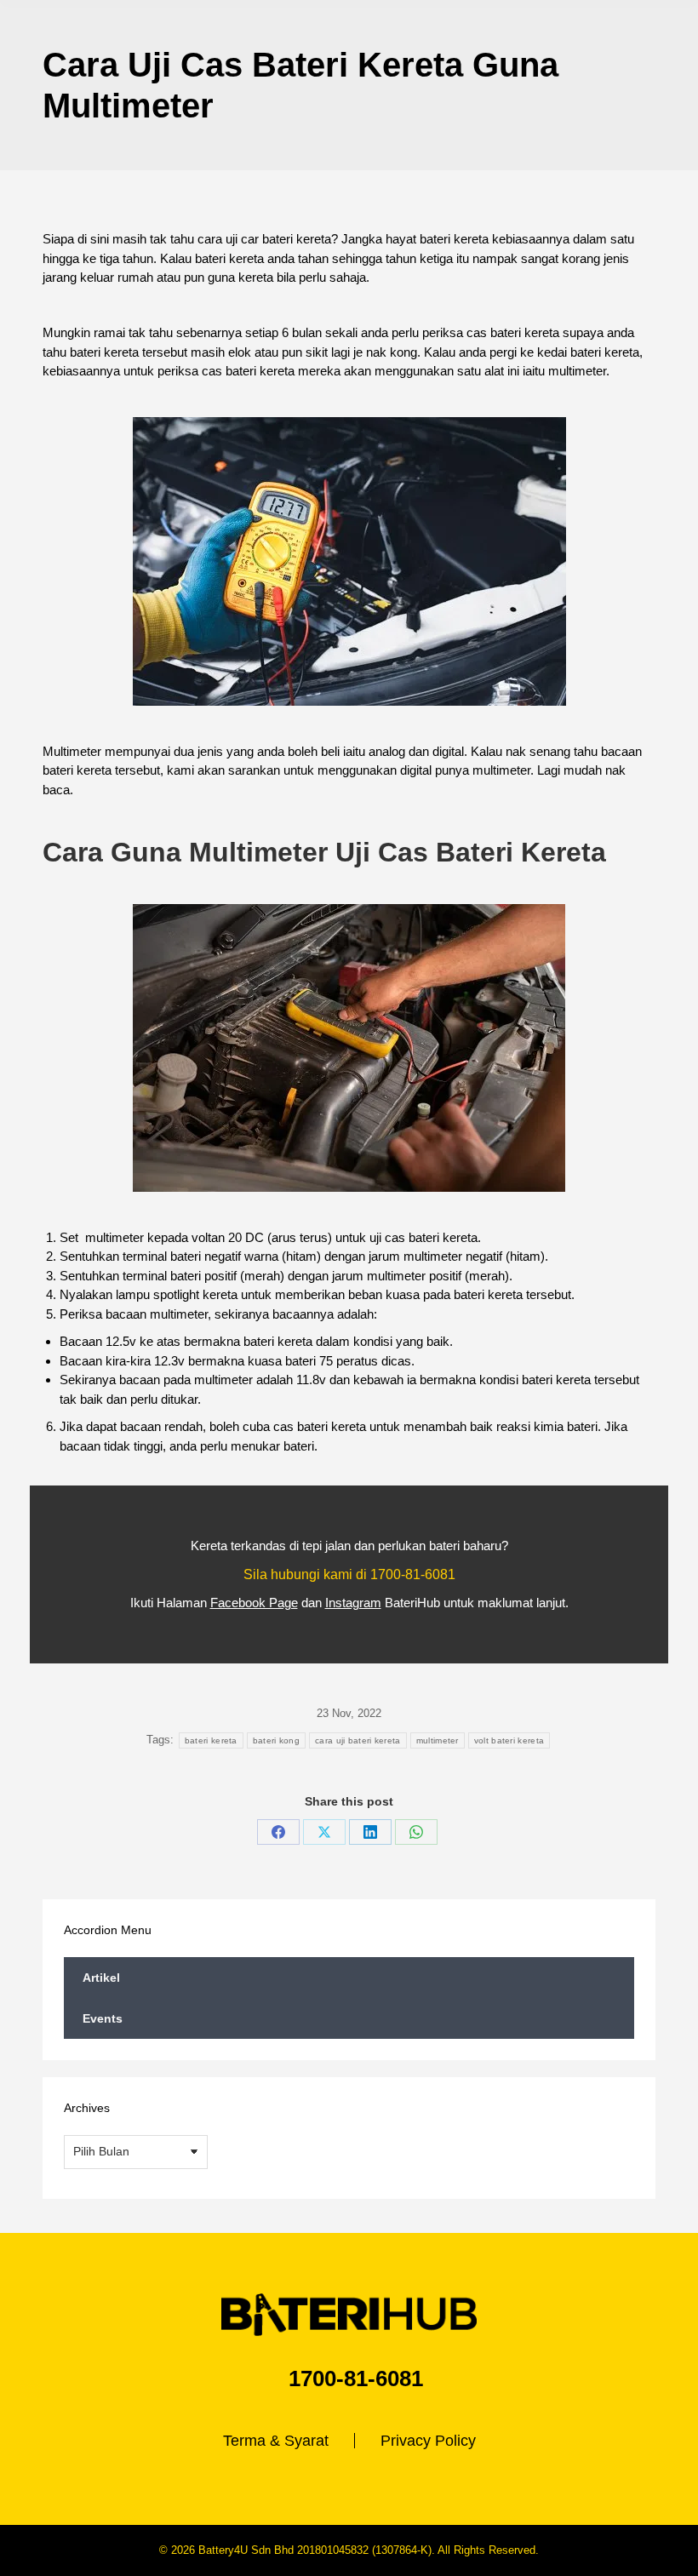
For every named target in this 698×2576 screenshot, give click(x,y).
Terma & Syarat (276, 2441)
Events (103, 2018)
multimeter (438, 1740)
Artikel (101, 1978)
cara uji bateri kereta (358, 1740)
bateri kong (276, 1740)
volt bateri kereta (509, 1740)
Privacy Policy (428, 2441)
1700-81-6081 (413, 1574)
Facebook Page (254, 1603)
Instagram (353, 1603)
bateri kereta (211, 1740)
